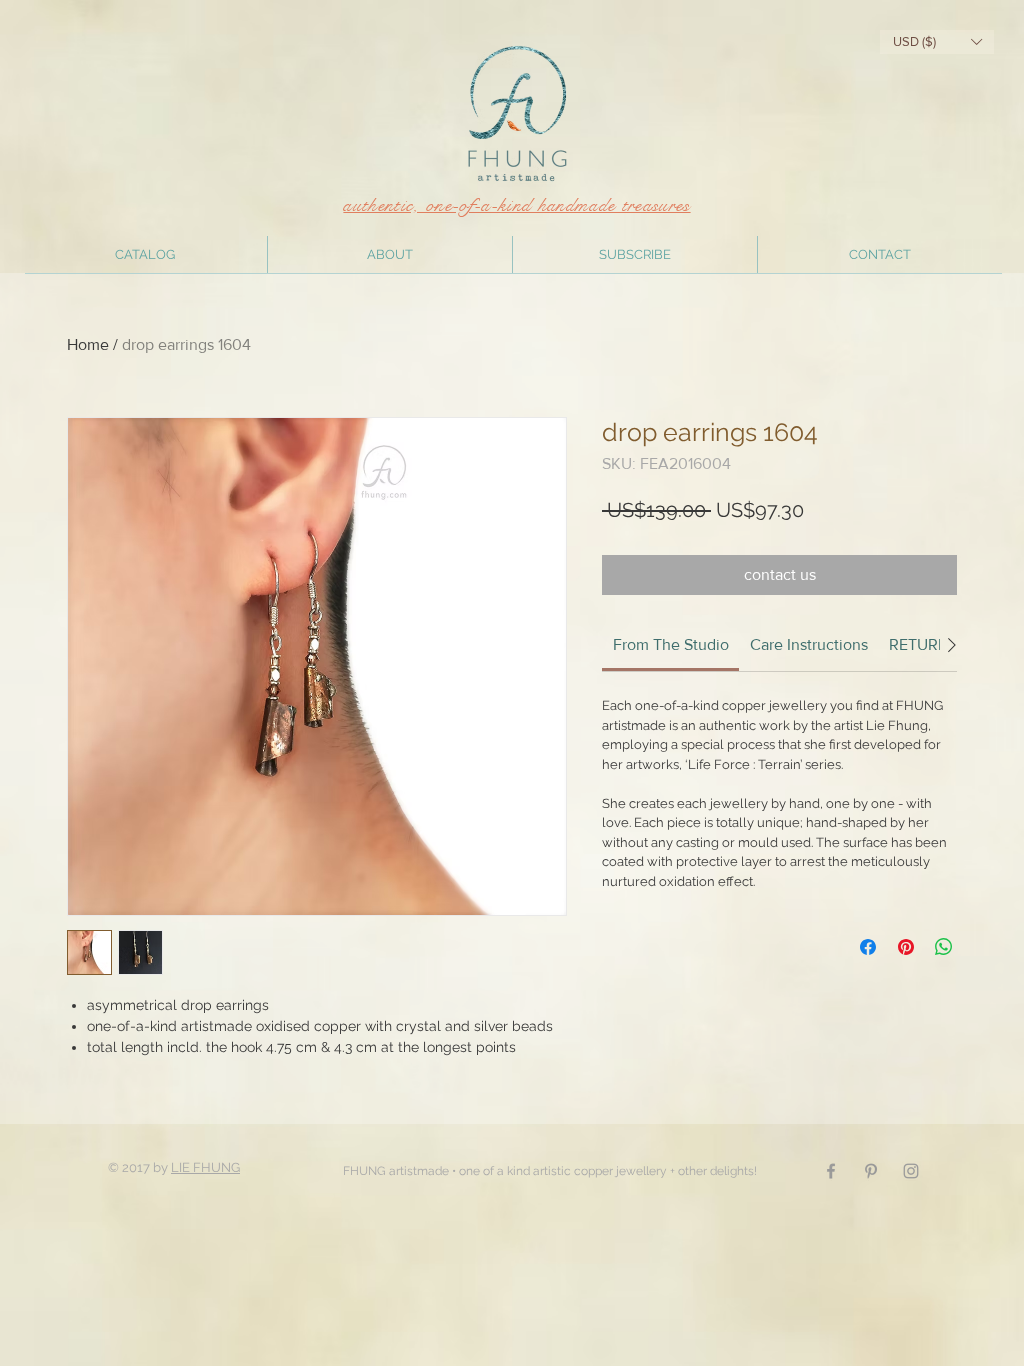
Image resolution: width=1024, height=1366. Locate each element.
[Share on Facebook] (868, 947)
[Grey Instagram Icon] (911, 1171)
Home (88, 344)
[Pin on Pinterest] (906, 947)
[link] (671, 644)
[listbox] (937, 42)
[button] (937, 42)
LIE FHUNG (205, 1167)
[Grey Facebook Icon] (831, 1171)
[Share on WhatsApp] (944, 947)
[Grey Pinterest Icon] (871, 1171)
